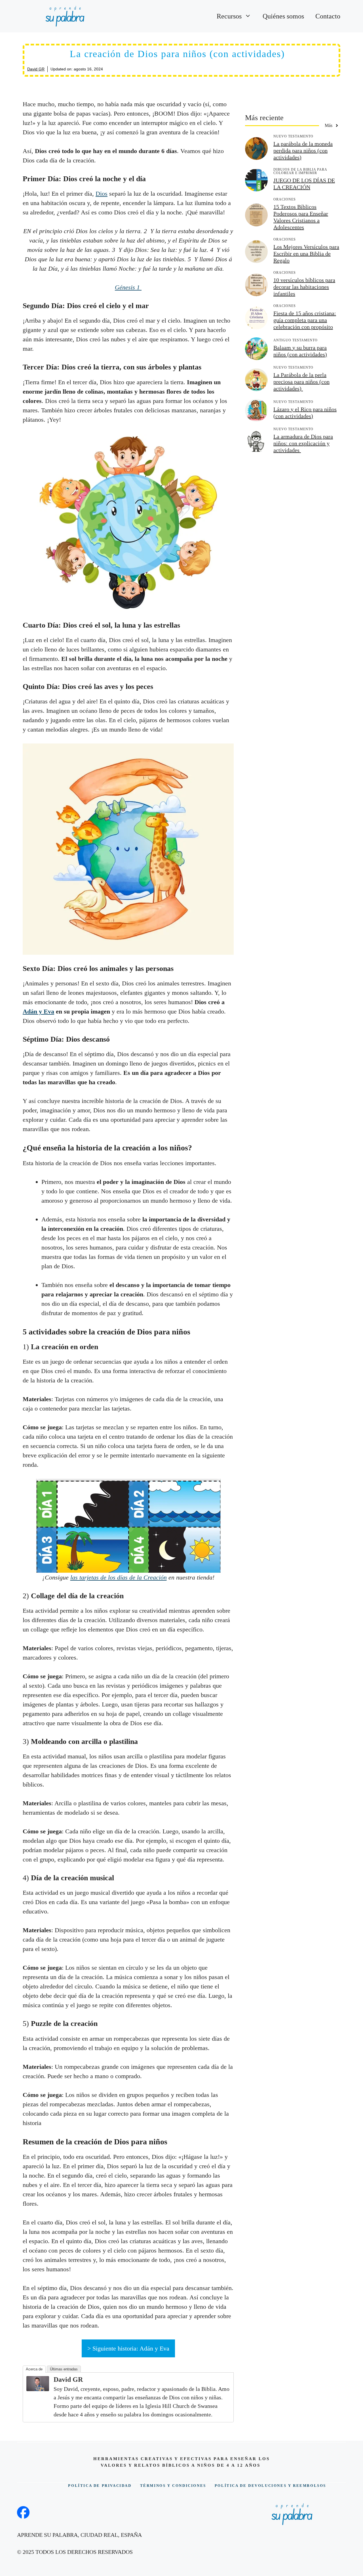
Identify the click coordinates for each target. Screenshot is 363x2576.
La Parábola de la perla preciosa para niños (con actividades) (301, 382)
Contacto (328, 16)
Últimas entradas (64, 2369)
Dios (102, 194)
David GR (36, 69)
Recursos (229, 16)
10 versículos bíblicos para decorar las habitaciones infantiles (304, 287)
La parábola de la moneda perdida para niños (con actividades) (303, 151)
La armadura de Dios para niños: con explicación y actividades (303, 443)
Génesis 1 (128, 287)
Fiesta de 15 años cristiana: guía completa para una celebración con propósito (305, 320)
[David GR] (38, 2389)
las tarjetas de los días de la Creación (119, 1577)
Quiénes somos (283, 16)
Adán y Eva (38, 1011)
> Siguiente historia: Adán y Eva (128, 2348)
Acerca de (34, 2369)
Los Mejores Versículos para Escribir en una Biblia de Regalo (306, 254)
